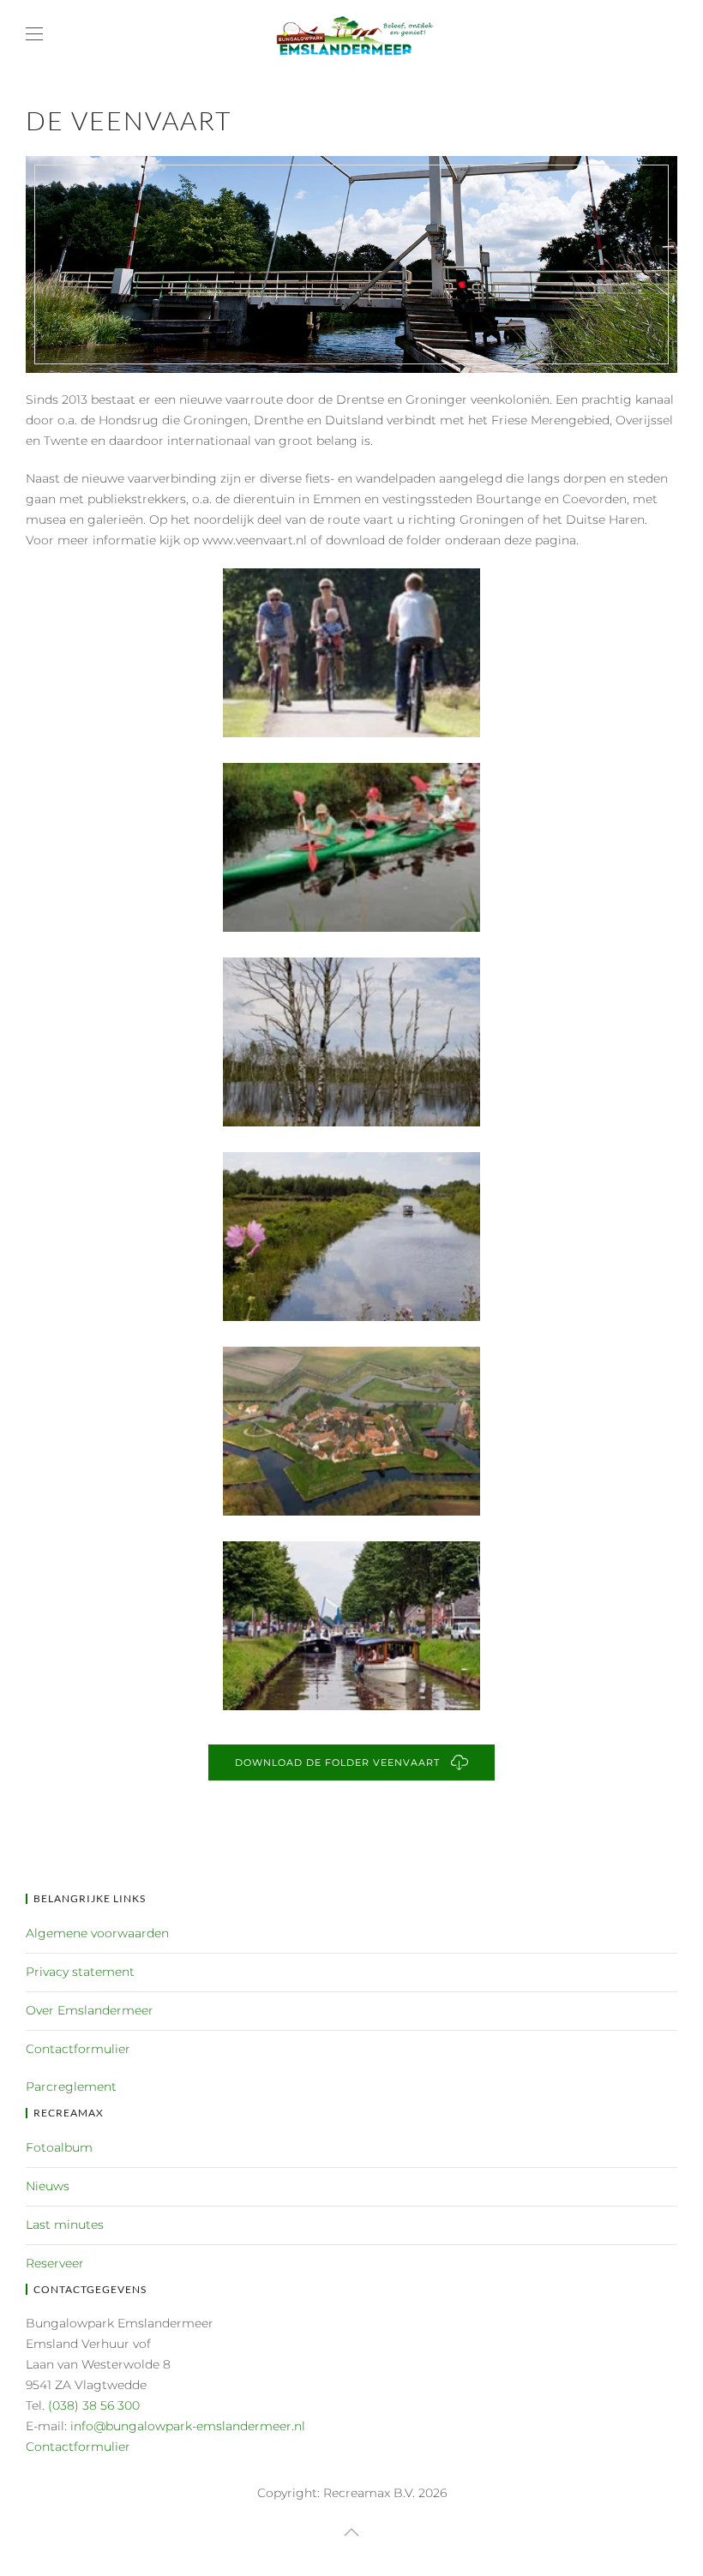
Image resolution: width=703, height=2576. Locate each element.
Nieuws (48, 2186)
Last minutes (65, 2225)
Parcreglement (71, 2087)
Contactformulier (78, 2049)
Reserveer (55, 2263)
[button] (34, 34)
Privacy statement (80, 1972)
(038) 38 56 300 (94, 2405)
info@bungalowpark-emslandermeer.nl (188, 2426)
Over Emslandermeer (90, 2010)
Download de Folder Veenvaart (341, 1762)
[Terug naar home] (351, 34)
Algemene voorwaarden (97, 1933)
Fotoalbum (59, 2147)
